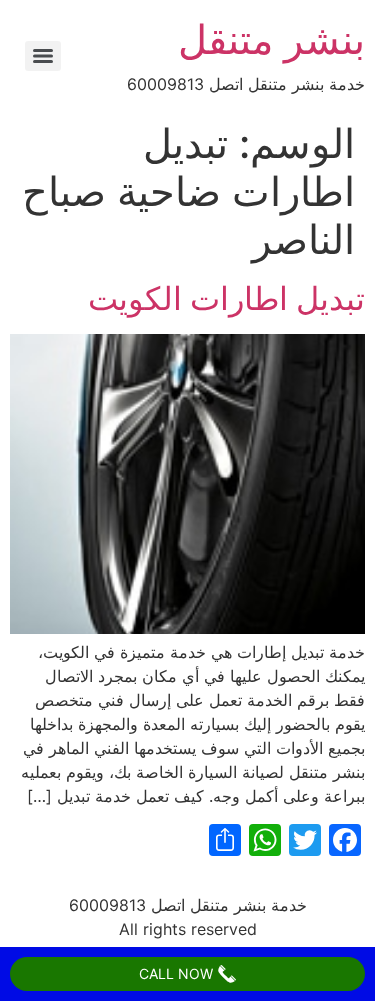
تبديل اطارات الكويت (226, 298)
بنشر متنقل (271, 39)
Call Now (178, 973)
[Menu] (43, 56)
